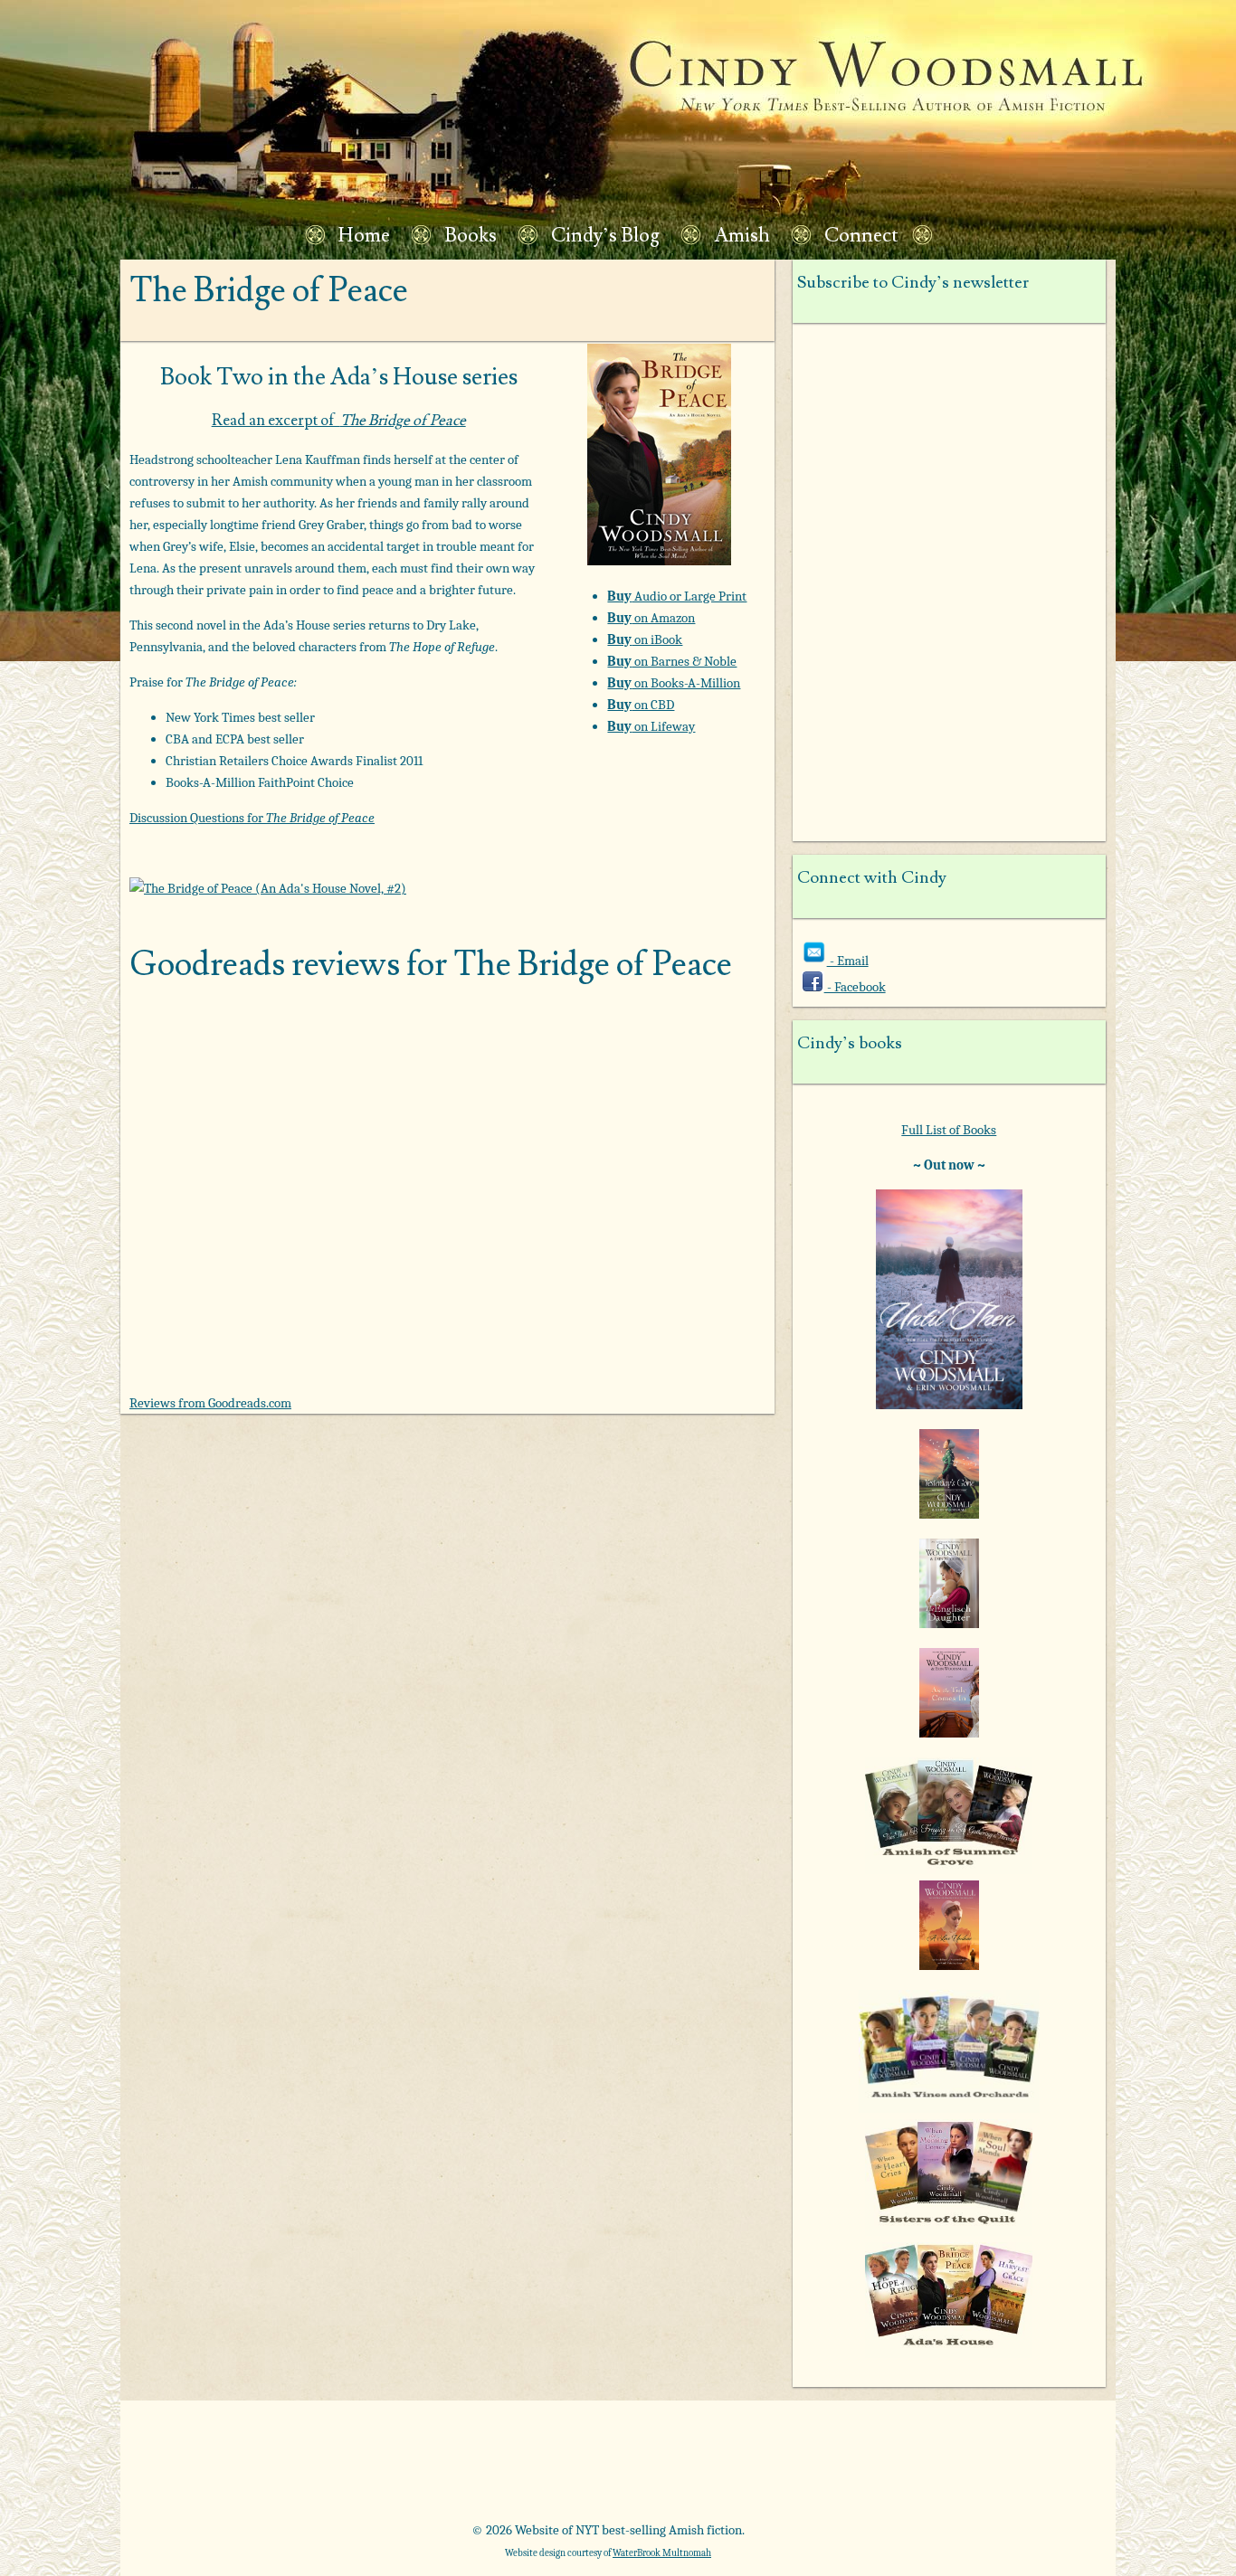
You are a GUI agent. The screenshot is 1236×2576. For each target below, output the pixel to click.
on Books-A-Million (674, 683)
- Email (848, 961)
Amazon (229, 2467)
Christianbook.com (685, 2467)
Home (364, 236)
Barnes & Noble (381, 2467)
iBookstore (837, 2467)
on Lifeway (651, 726)
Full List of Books (949, 1130)
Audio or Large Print (677, 596)
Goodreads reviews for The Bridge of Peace (431, 965)
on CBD (641, 705)
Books (471, 236)
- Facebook (855, 987)
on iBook (645, 639)
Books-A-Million (533, 2467)
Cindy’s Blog (605, 236)
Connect (861, 236)
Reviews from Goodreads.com (210, 1403)
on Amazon (651, 618)
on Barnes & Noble (672, 661)
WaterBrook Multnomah (662, 2553)
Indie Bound (989, 2467)
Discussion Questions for (252, 818)
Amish (742, 236)
